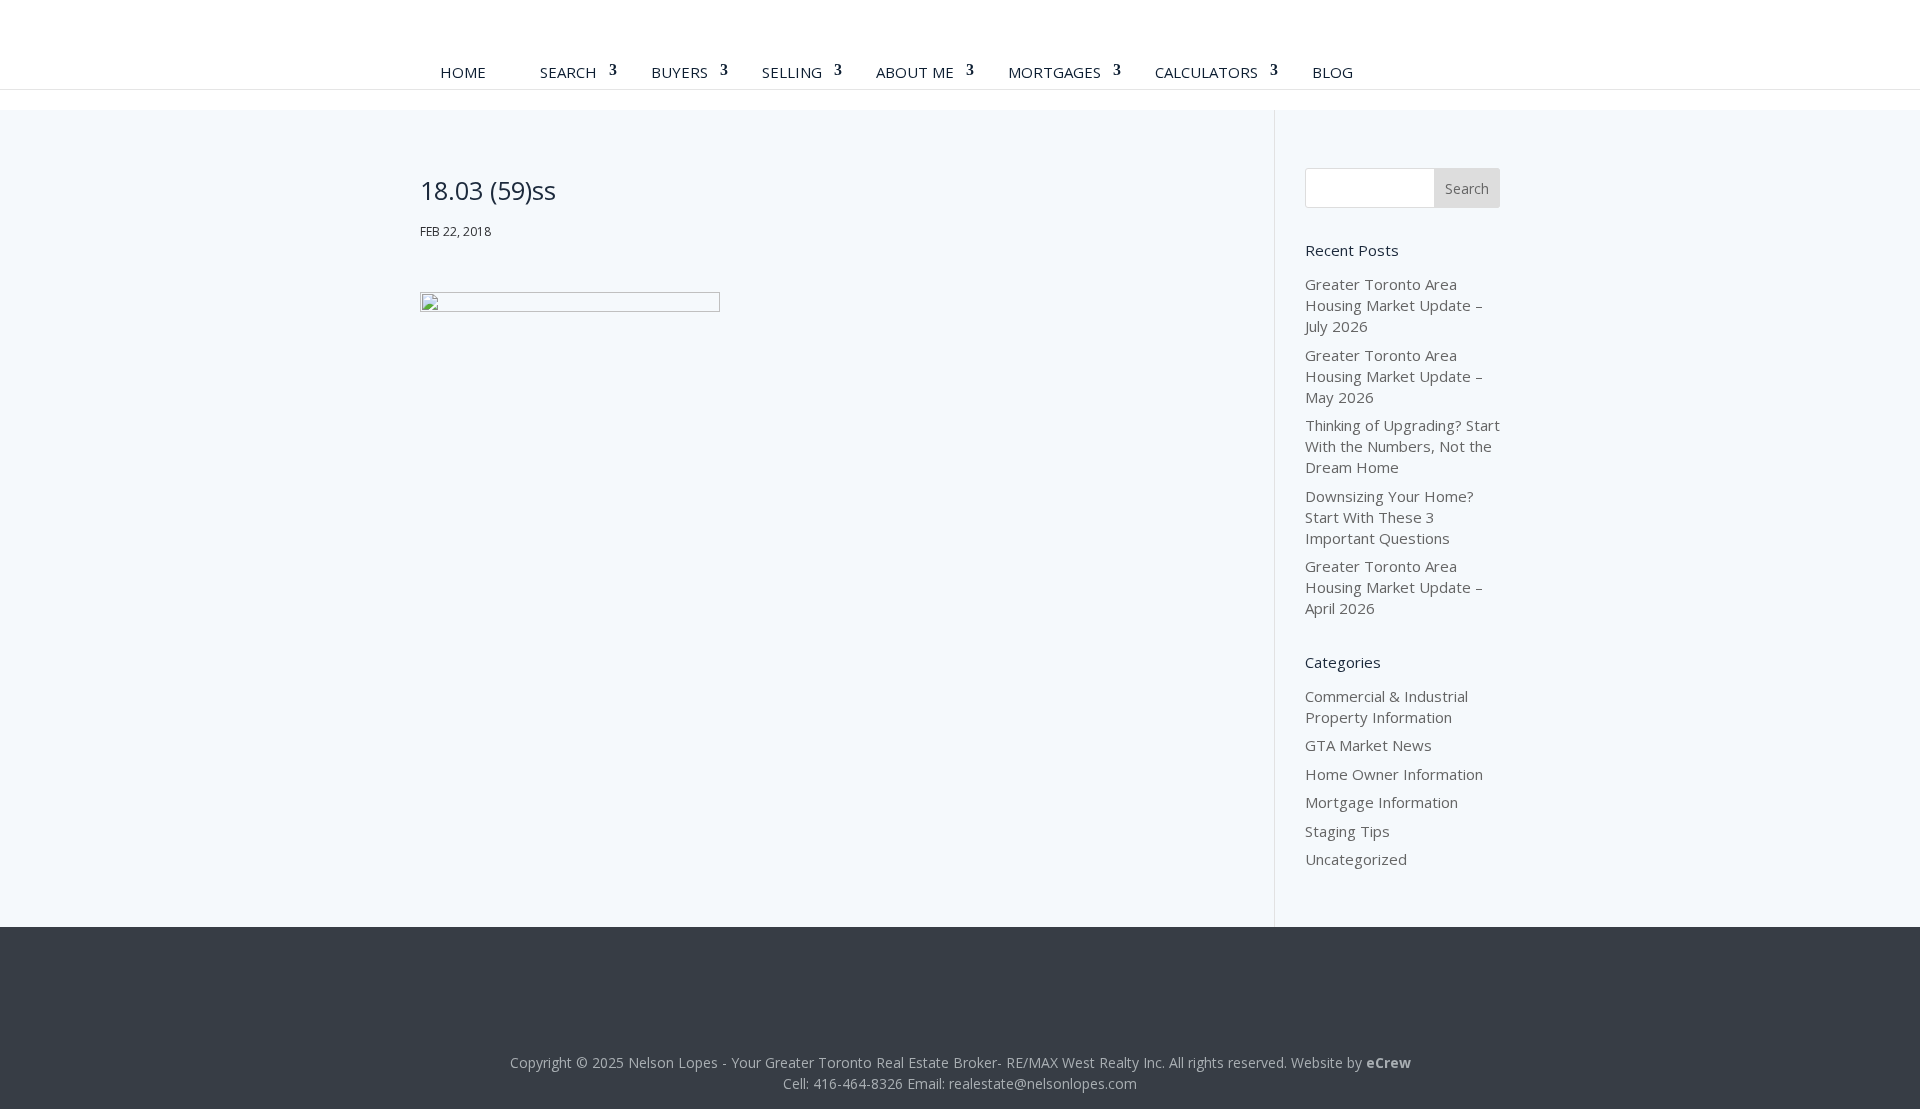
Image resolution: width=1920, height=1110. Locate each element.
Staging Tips (1347, 831)
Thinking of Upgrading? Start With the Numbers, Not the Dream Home (1402, 446)
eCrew (1388, 1062)
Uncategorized (1356, 859)
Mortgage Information (1381, 802)
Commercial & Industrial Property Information (1386, 706)
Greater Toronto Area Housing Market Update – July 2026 (1394, 305)
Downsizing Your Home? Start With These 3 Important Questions (1389, 517)
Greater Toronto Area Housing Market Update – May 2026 (1394, 376)
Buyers (679, 72)
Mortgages (1054, 72)
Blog (1332, 72)
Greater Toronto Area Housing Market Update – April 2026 (1394, 587)
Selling (792, 72)
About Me (915, 72)
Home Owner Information (1394, 774)
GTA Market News (1368, 745)
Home (463, 72)
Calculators (1206, 72)
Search (568, 72)
